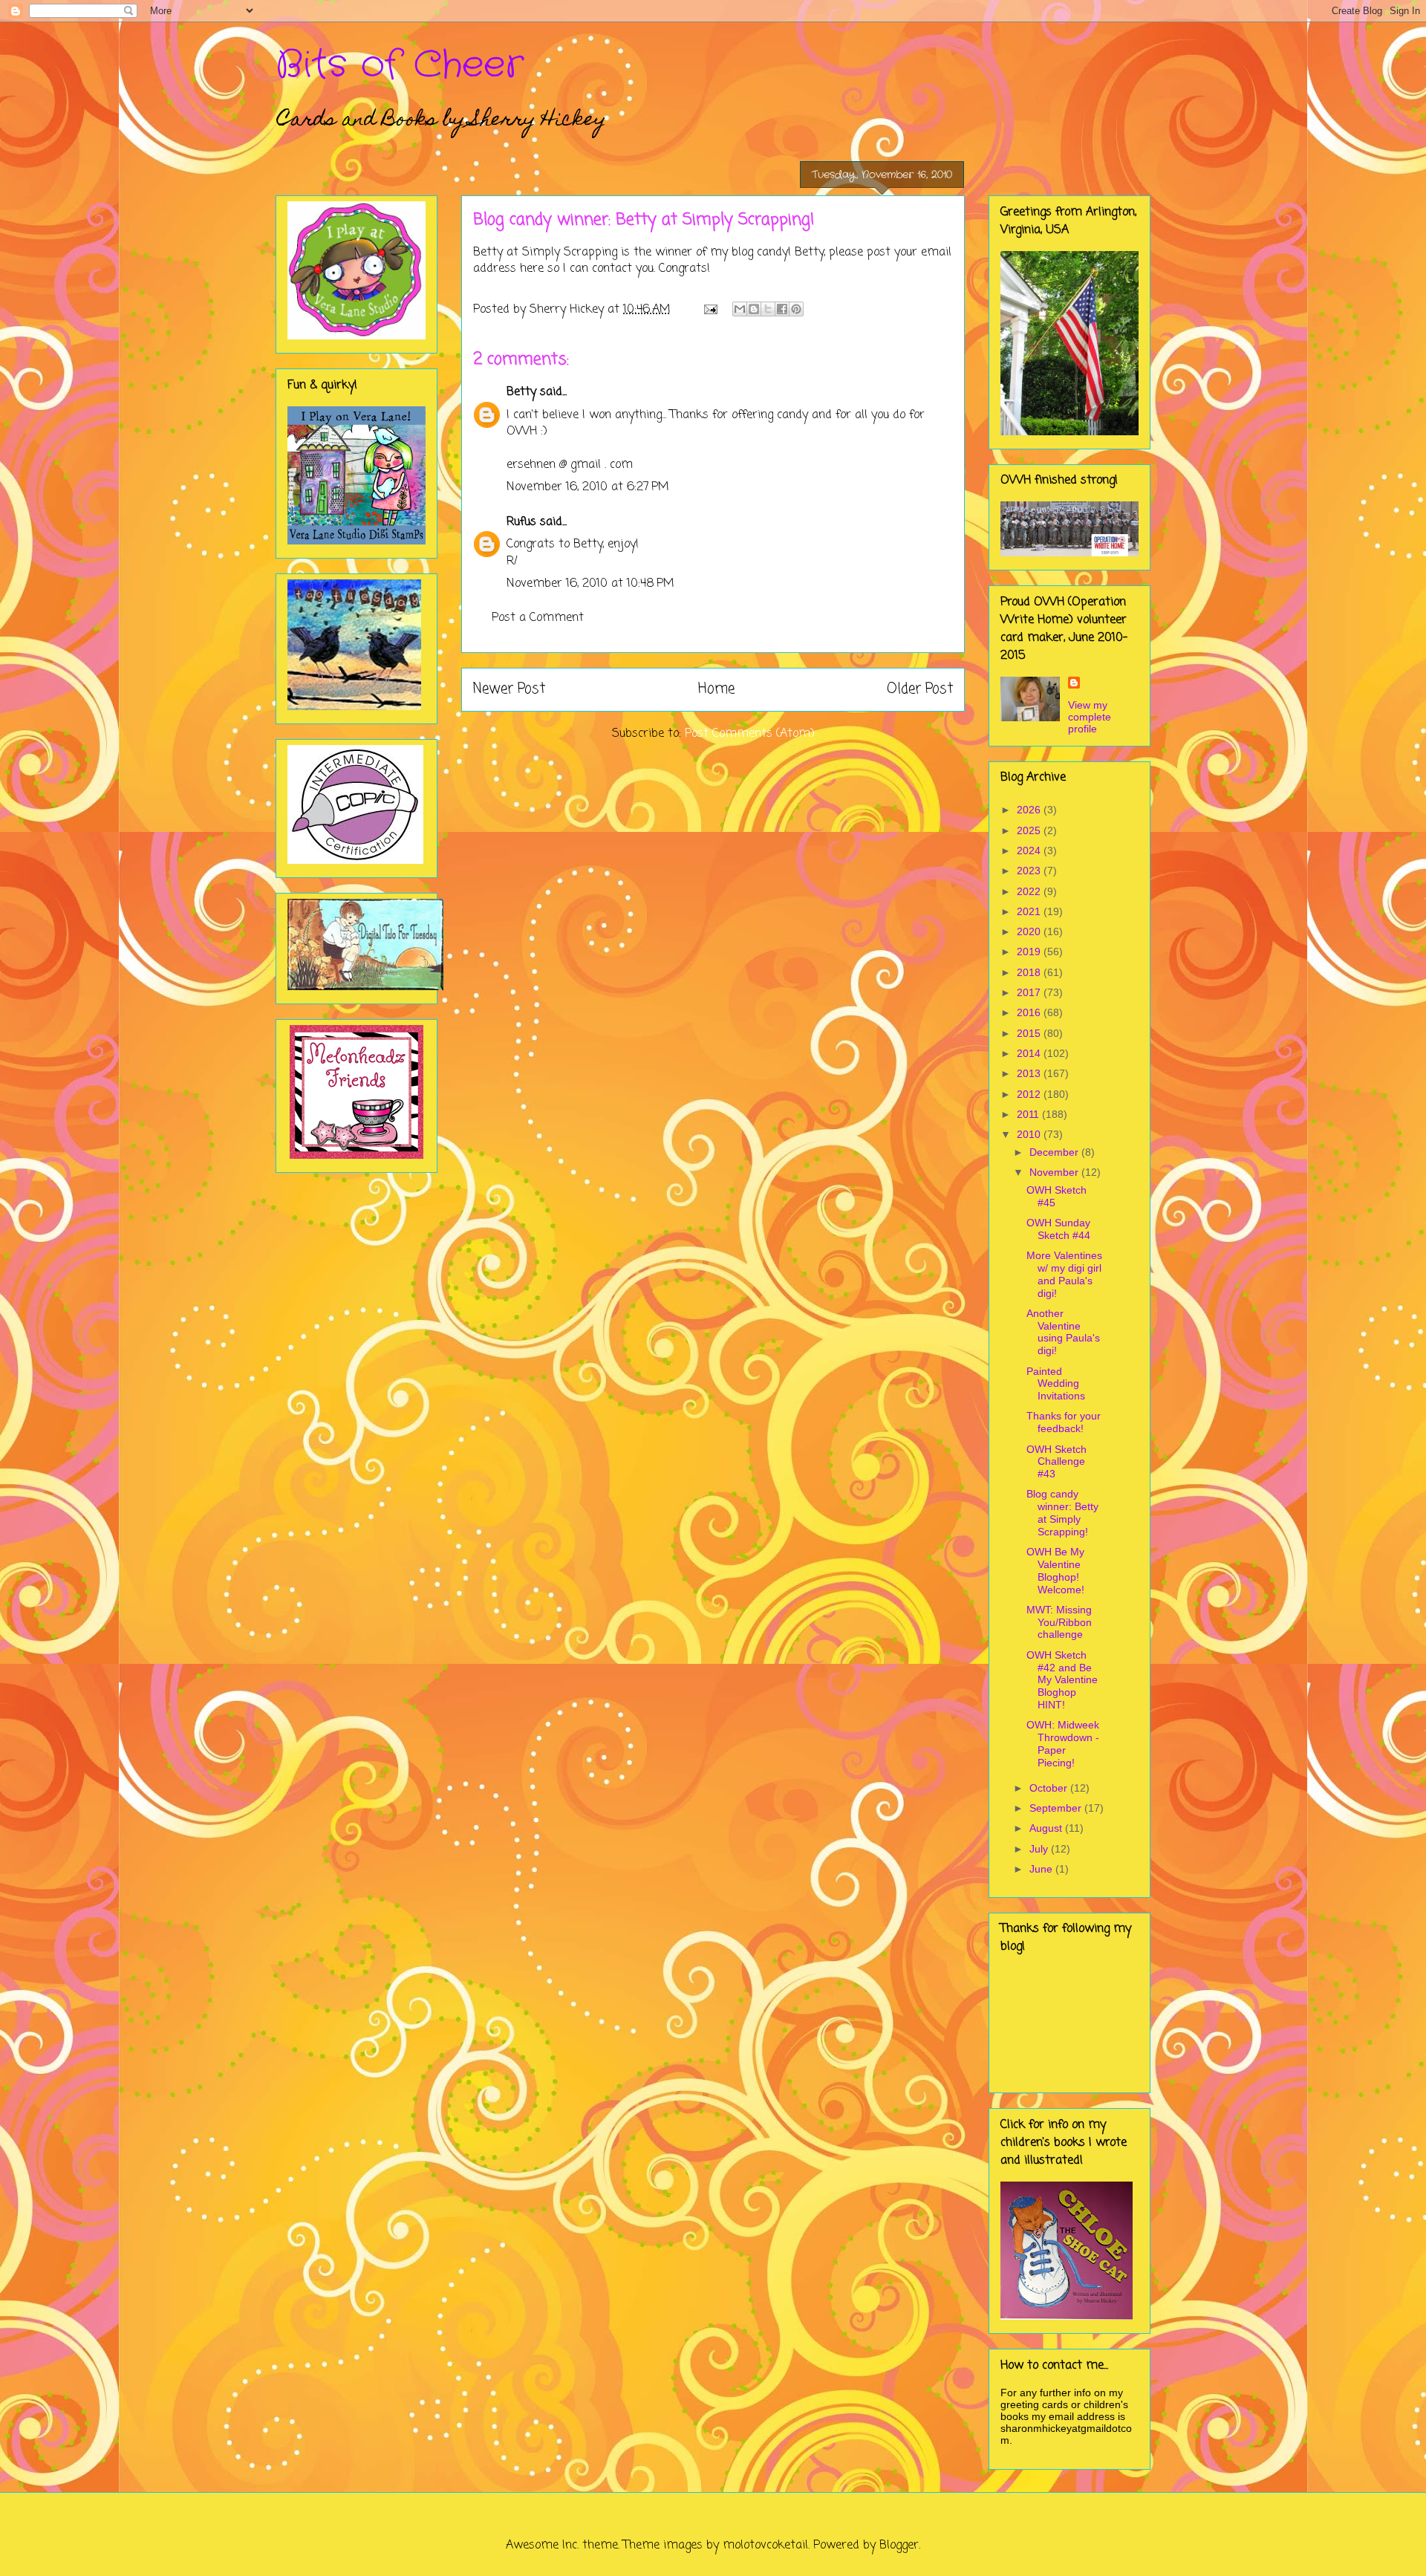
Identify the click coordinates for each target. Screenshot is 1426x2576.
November (1055, 1172)
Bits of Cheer (400, 65)
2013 (1030, 1073)
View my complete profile (1090, 717)
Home (716, 689)
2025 (1030, 830)
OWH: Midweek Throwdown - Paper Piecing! (1063, 1743)
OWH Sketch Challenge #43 (1057, 1462)
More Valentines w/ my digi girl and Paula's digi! (1064, 1274)
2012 (1030, 1094)
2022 (1030, 891)
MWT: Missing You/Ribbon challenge (1059, 1622)
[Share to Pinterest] (796, 309)
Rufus (521, 522)
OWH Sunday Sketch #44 (1058, 1229)
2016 (1030, 1012)
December (1055, 1152)
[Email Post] (710, 310)
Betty (521, 392)
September (1057, 1808)
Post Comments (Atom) (750, 734)
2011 (1029, 1114)
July (1040, 1849)
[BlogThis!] (754, 309)
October (1050, 1788)
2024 (1030, 850)
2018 (1030, 972)
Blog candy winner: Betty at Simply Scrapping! (1062, 1512)
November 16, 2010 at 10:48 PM (590, 584)
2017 (1030, 992)
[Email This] (740, 309)
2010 (1030, 1134)
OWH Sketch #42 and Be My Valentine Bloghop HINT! (1062, 1680)
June (1042, 1869)
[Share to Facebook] (782, 309)
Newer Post (509, 689)
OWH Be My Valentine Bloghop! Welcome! (1055, 1570)
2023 (1030, 871)
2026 (1030, 810)
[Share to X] (768, 309)
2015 (1030, 1033)
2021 (1030, 911)
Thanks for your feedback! (1064, 1422)
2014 (1030, 1053)
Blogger (899, 2546)
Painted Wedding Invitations (1056, 1384)
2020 (1030, 931)
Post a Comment (538, 618)
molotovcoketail (765, 2546)
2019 (1030, 952)
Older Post (920, 689)
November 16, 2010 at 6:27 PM (588, 487)
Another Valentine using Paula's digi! (1063, 1332)
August (1047, 1828)
